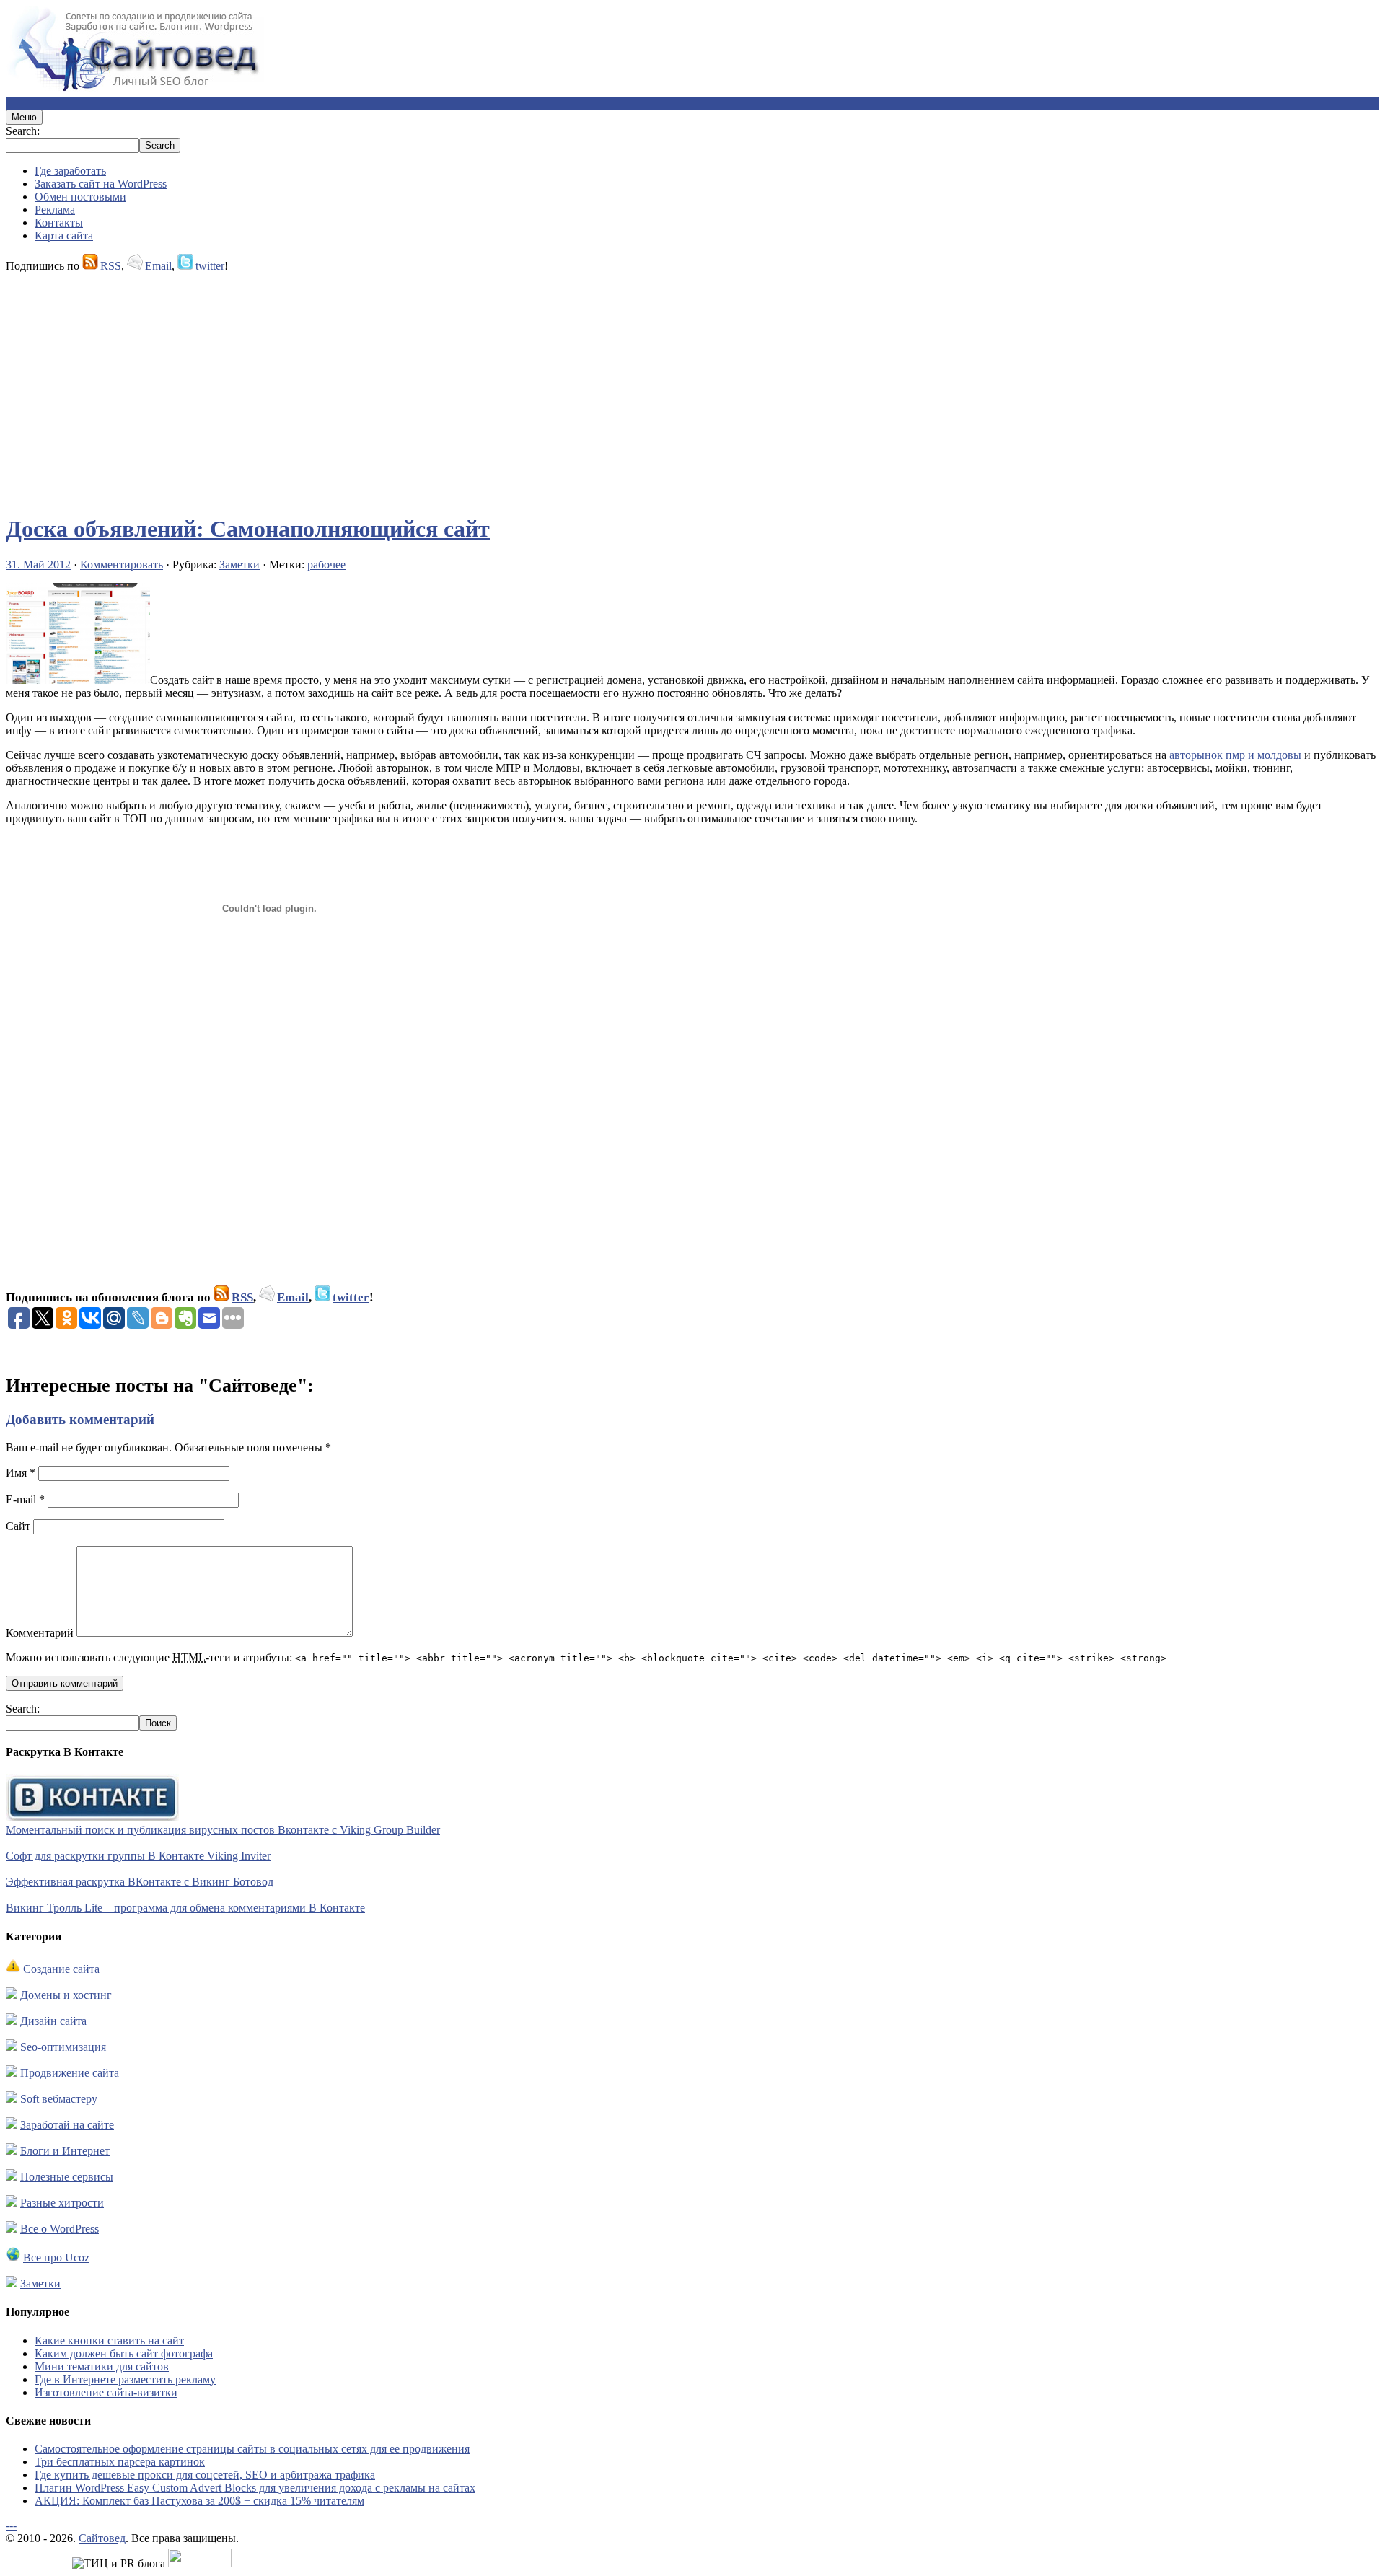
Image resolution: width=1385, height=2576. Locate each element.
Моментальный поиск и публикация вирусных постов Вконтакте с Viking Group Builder (223, 1830)
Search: (23, 131)
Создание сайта (61, 1969)
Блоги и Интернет (65, 2151)
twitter (210, 266)
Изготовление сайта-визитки (106, 2392)
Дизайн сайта (53, 2021)
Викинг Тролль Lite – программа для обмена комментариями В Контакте (185, 1908)
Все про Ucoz (56, 2258)
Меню (24, 117)
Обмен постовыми (80, 197)
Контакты (59, 223)
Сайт (18, 1526)
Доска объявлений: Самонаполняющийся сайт (248, 529)
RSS (111, 266)
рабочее (326, 564)
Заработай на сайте (67, 2125)
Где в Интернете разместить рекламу (125, 2379)
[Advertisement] (439, 387)
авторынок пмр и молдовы (1235, 755)
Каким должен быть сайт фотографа (124, 2353)
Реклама (55, 210)
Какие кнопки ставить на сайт (109, 2340)
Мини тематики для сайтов (102, 2366)
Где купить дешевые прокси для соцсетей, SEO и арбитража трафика (205, 2475)
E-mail (25, 1499)
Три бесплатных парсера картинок (120, 2462)
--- (11, 2525)
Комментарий (40, 1633)
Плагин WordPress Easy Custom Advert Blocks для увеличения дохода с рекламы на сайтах (255, 2488)
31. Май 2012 (38, 564)
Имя (21, 1473)
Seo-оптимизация (63, 2047)
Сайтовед (102, 2538)
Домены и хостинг (66, 1995)
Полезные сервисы (67, 2177)
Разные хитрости (62, 2203)
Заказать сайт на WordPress (101, 184)
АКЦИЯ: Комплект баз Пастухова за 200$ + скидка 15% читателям (199, 2501)
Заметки (239, 564)
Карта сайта (64, 236)
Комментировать (122, 564)
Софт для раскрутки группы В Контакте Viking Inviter (138, 1856)
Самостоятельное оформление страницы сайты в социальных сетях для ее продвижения (252, 2449)
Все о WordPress (60, 2229)
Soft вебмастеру (59, 2099)
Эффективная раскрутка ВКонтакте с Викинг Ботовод (140, 1882)
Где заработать (70, 171)
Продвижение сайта (70, 2073)
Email (158, 266)
